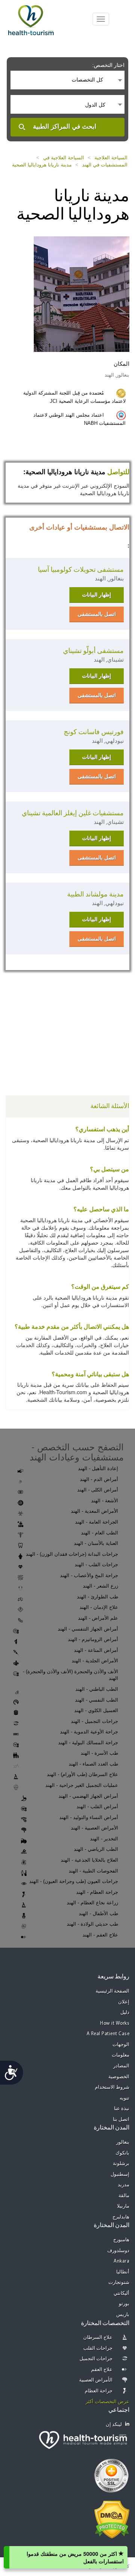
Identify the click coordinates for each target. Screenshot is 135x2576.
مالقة (124, 2196)
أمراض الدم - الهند (99, 1479)
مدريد (124, 2185)
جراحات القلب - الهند (96, 1565)
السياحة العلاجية (111, 158)
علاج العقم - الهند (100, 1935)
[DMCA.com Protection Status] (112, 2519)
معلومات (121, 2055)
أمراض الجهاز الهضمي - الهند (88, 1796)
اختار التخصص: (108, 65)
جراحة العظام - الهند (97, 1892)
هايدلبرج (121, 2217)
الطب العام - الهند (100, 1533)
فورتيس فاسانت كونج (94, 732)
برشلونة (121, 2164)
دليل (125, 2013)
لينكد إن (114, 2425)
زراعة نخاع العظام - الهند (92, 1903)
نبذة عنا (122, 2109)
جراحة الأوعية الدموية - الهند (89, 1732)
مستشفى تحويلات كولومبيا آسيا (81, 570)
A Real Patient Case (108, 2034)
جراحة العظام (99, 2391)
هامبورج (121, 2240)
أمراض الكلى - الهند (98, 1490)
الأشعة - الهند (105, 1501)
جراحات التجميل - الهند (94, 1721)
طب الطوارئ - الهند (97, 1597)
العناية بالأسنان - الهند (96, 1543)
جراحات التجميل (96, 2359)
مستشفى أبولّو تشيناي (93, 651)
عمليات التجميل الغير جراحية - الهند (82, 1785)
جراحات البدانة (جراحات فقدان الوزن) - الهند (72, 1554)
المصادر (121, 2066)
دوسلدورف (118, 2251)
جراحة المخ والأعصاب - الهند (89, 1575)
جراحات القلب (98, 2348)
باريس (123, 2315)
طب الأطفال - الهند (98, 1913)
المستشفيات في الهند (105, 165)
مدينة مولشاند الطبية (95, 894)
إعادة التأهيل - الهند (98, 1468)
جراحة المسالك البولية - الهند (88, 1743)
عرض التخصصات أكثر (107, 2402)
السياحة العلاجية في (64, 158)
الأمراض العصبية (96, 2380)
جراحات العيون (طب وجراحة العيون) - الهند (74, 1881)
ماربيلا (123, 2206)
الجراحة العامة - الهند (97, 1522)
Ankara (121, 2261)
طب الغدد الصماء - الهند (93, 1764)
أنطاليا (123, 2272)
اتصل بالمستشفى (97, 614)
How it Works (115, 2023)
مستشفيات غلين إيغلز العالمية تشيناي (73, 813)
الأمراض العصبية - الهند (94, 1828)
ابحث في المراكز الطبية (65, 127)
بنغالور (123, 2142)
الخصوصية (119, 2077)
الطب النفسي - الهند (97, 1700)
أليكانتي (121, 2293)
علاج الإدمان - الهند (99, 1607)
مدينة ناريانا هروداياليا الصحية (42, 165)
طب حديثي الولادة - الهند (92, 1924)
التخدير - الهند (104, 1839)
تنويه (124, 2098)
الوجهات (121, 2045)
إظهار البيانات (97, 595)
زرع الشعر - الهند (100, 1586)
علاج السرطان (98, 2338)
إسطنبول (120, 2175)
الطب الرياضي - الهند (96, 1849)
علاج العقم (102, 2370)
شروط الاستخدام (112, 2087)
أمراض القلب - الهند (97, 1807)
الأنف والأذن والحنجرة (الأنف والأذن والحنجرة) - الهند (70, 1675)
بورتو (124, 2304)
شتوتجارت (119, 2283)
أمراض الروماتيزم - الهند (93, 1639)
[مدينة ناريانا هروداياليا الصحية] (82, 293)
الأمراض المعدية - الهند (94, 1511)
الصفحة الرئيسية (113, 1991)
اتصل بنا (121, 2120)
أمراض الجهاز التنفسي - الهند (88, 1629)
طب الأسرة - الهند (99, 1753)
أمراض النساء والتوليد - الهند (89, 1817)
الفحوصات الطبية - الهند (93, 1871)
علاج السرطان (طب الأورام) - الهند (82, 1774)
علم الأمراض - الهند (98, 1618)
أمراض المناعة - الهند (96, 1650)
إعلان (124, 2002)
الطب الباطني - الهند (97, 1689)
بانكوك (122, 2153)
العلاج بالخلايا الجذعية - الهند (89, 1860)
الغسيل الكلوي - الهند (96, 1710)
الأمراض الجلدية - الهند (95, 1661)
